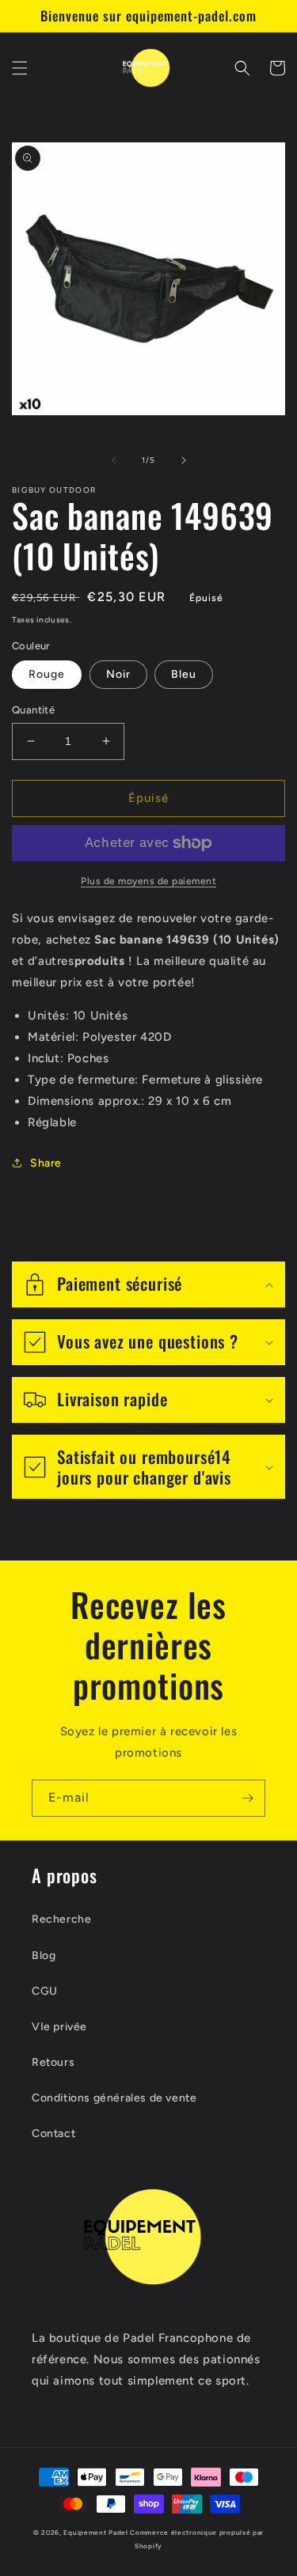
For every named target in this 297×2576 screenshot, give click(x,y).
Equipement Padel (95, 2532)
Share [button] (46, 1163)
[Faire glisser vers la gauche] (114, 460)
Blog (44, 1956)
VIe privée (59, 2027)
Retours (53, 2062)
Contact (53, 2133)
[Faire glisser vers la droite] (184, 460)
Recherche (61, 1919)
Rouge (47, 674)
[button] (20, 68)
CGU (45, 1991)
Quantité (33, 710)
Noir (118, 674)
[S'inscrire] (247, 1798)
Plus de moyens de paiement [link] (148, 881)
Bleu (184, 674)
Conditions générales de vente (114, 2098)
